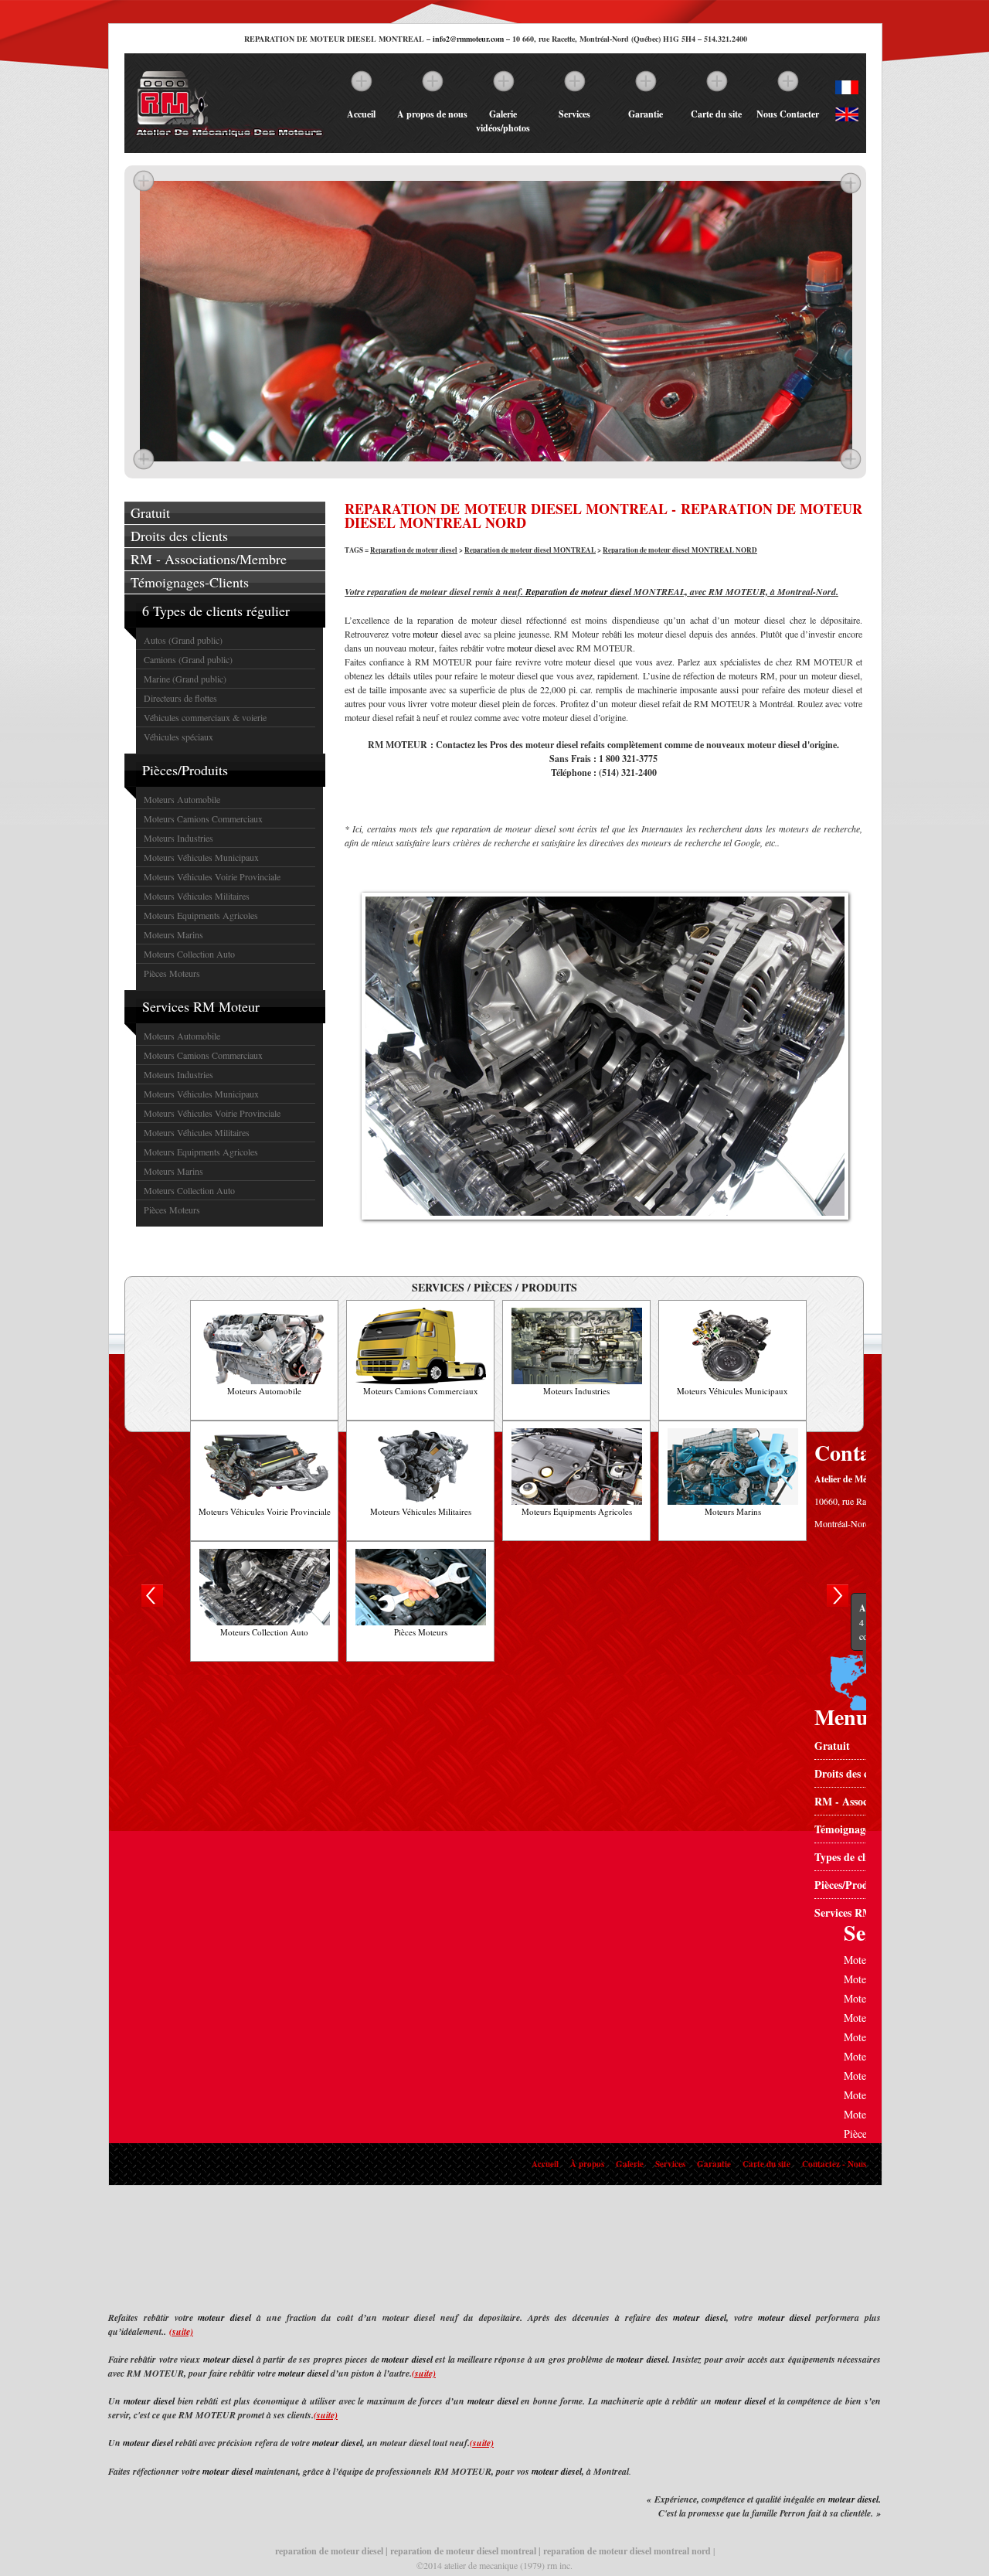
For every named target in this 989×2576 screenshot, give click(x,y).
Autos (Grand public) (183, 640)
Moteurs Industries (178, 838)
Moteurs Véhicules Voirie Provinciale (212, 876)
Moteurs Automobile (182, 799)
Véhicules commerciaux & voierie (205, 717)
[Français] (847, 90)
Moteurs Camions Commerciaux (203, 818)
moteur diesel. (855, 2499)
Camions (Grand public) (188, 659)
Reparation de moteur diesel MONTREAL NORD (680, 550)
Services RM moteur (862, 1912)
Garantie (646, 114)
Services (574, 114)
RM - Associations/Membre (209, 559)
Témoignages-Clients (190, 582)
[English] (847, 117)
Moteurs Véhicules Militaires (197, 896)
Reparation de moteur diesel (414, 550)
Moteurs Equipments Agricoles (201, 915)
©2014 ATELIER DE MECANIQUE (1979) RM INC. (494, 2565)
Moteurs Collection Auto (189, 954)
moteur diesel (437, 634)
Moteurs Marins (173, 934)
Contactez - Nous (834, 2164)
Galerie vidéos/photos (503, 121)
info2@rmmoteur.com (468, 39)
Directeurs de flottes (180, 698)
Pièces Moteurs (172, 973)
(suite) (181, 2331)
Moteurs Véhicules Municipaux (201, 857)
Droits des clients (179, 536)
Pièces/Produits (185, 770)
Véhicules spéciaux (178, 737)
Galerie (630, 2164)
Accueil (361, 114)
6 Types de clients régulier (216, 611)
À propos (587, 2164)
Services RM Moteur (201, 1006)
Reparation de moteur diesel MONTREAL (530, 550)
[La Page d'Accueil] (229, 138)
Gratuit (150, 512)
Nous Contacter (788, 114)
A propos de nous (432, 114)
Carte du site (716, 114)
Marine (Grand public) (185, 679)
